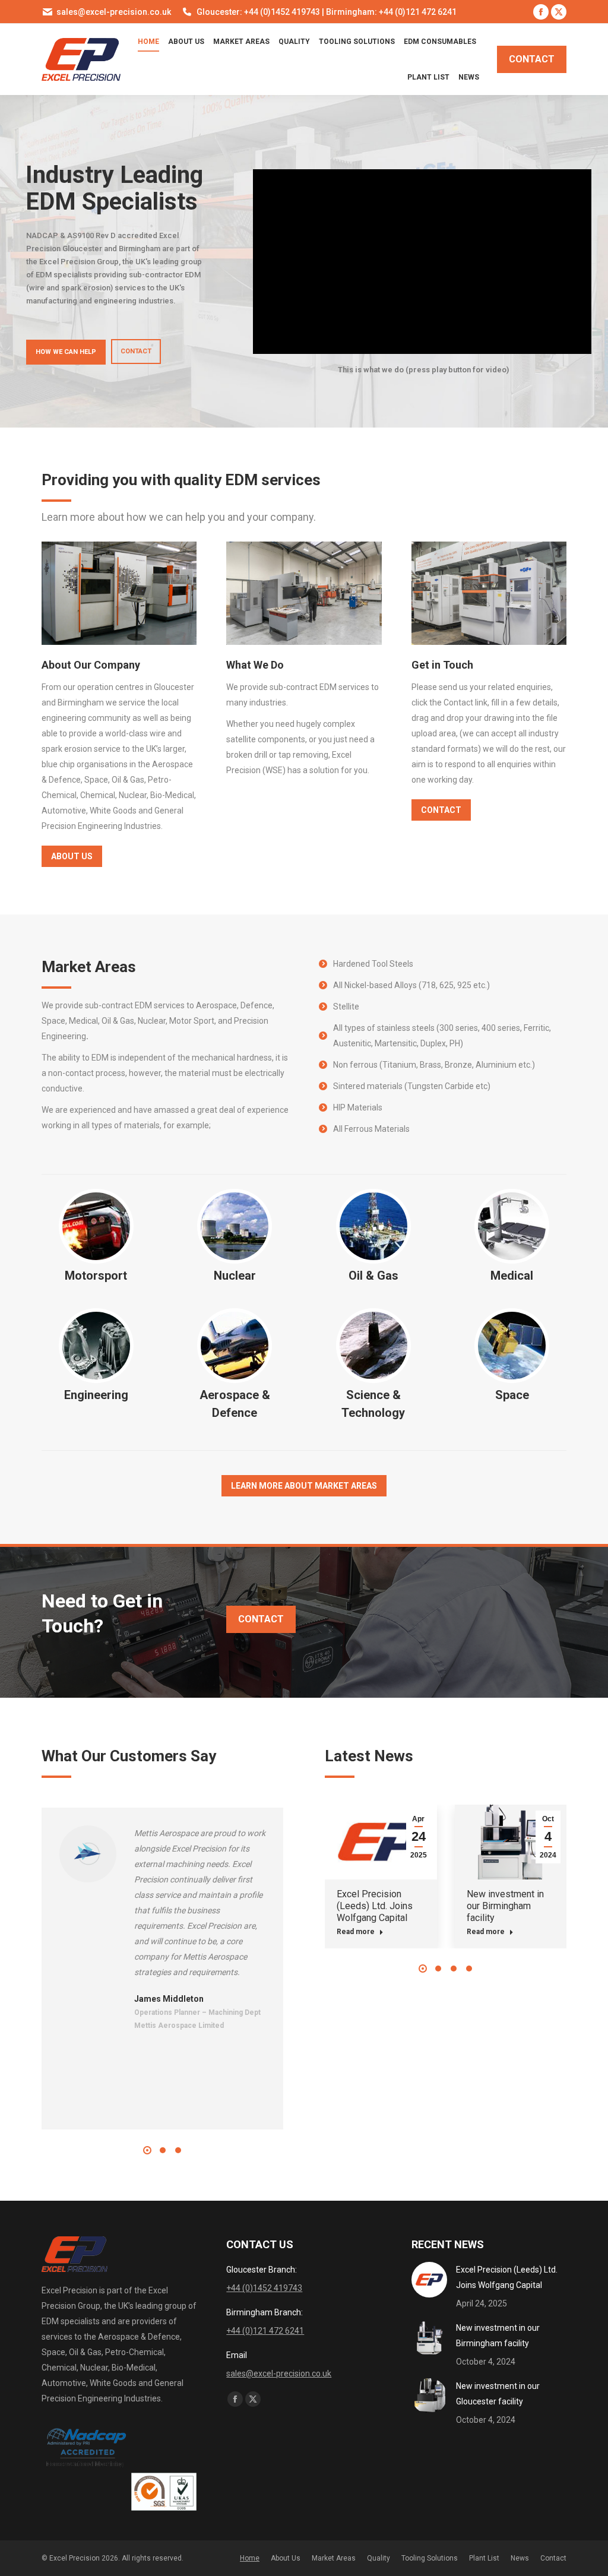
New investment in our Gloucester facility (498, 2394)
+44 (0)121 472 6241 (265, 2331)
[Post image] (429, 2280)
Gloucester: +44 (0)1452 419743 (258, 12)
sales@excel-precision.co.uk (114, 12)
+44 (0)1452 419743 (264, 2288)
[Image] (119, 593)
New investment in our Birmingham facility (505, 1906)
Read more (356, 1932)
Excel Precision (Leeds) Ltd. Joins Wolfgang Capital (375, 1906)
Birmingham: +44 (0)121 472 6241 (391, 12)
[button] (147, 2150)
